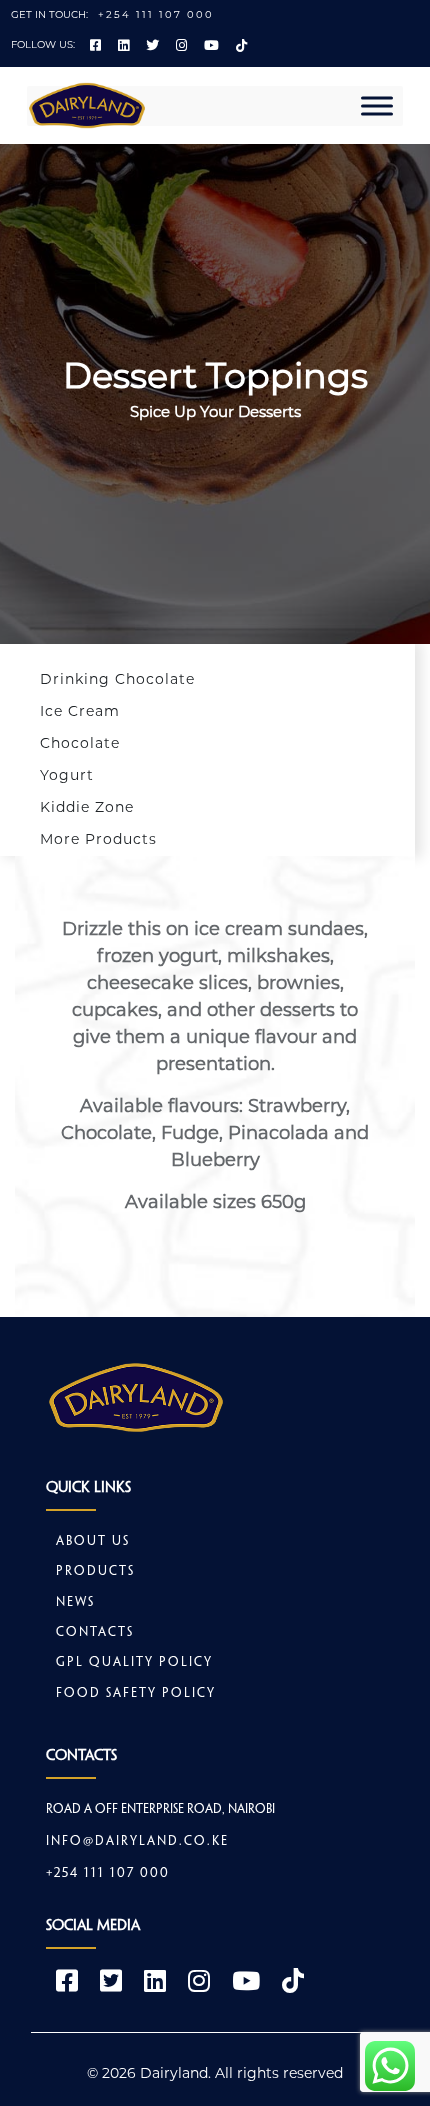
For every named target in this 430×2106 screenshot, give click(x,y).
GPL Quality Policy (134, 1663)
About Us (93, 1542)
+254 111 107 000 (156, 14)
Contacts (95, 1633)
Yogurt (67, 775)
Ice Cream (80, 711)
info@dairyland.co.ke (137, 1842)
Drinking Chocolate (117, 679)
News (75, 1603)
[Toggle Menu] (377, 105)
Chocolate (80, 743)
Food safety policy (136, 1694)
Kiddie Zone (87, 807)
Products (95, 1572)
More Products (98, 839)
